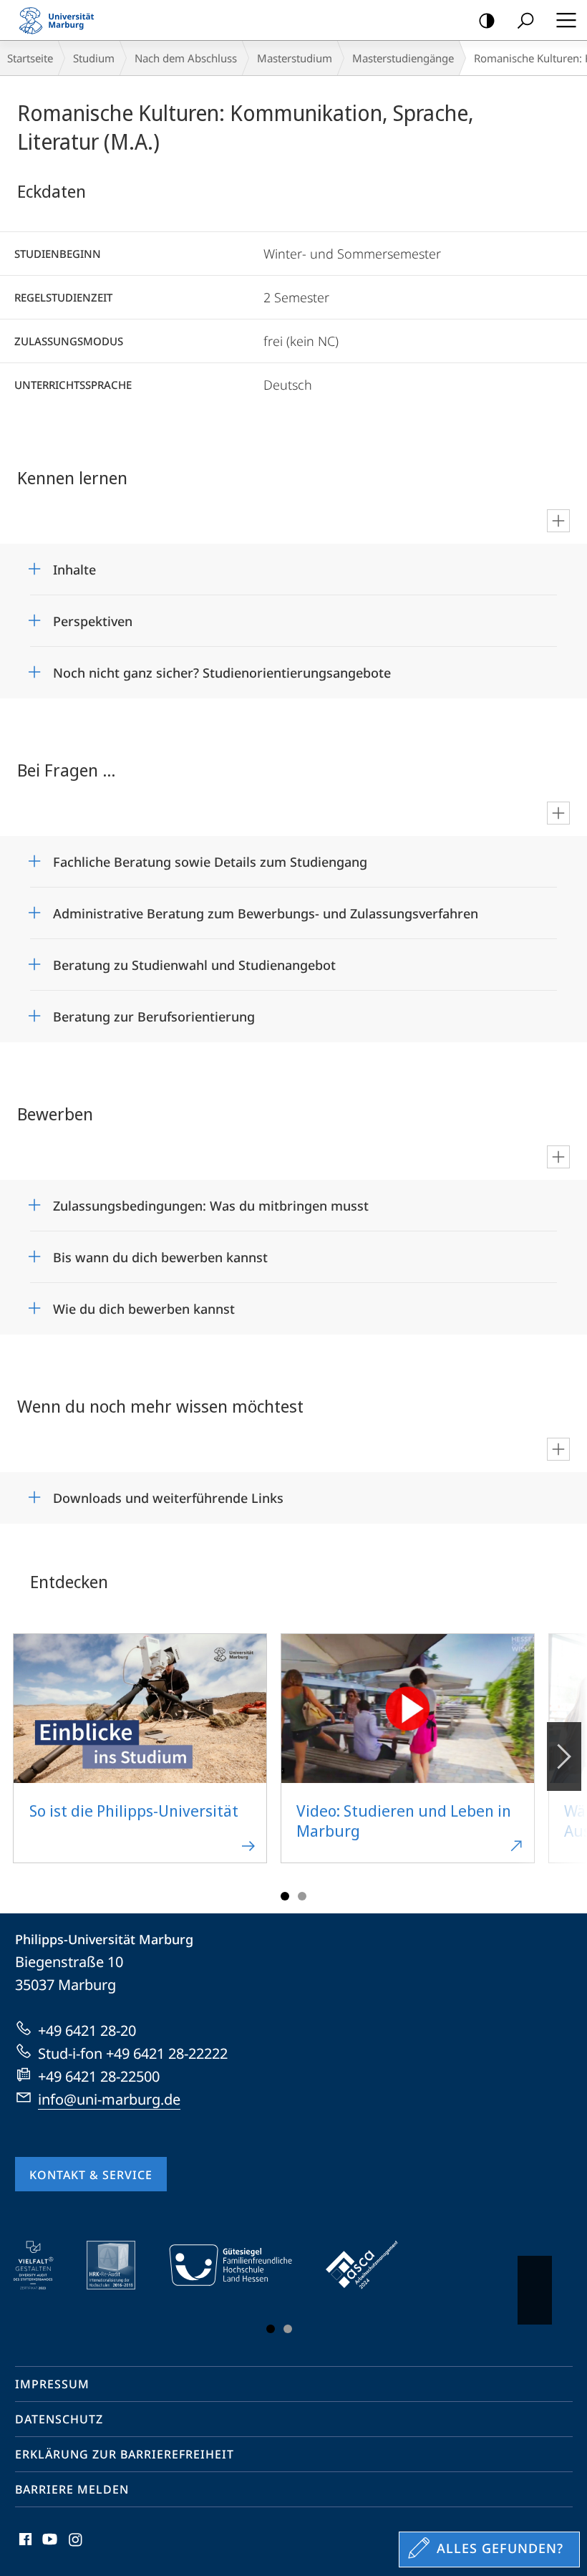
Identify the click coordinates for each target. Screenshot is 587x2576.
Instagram (76, 2547)
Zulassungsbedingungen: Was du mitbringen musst (211, 1201)
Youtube (48, 2547)
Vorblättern (564, 1756)
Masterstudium (295, 58)
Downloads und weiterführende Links (168, 1493)
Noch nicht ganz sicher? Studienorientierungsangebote (222, 668)
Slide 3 (302, 1896)
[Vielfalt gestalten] (43, 2265)
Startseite (30, 58)
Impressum (52, 2384)
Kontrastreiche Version (487, 20)
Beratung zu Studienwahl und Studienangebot (194, 960)
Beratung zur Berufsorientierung (154, 1012)
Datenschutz (59, 2419)
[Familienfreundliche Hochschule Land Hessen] (241, 2265)
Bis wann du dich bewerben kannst (160, 1253)
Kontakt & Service (91, 2175)
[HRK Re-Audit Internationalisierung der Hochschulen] (121, 2265)
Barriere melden (72, 2489)
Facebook (24, 2547)
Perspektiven (93, 616)
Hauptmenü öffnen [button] (566, 20)
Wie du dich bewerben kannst (144, 1304)
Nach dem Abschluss (186, 58)
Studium (94, 58)
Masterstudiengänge (403, 58)
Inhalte (74, 565)
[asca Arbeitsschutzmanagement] (372, 2265)
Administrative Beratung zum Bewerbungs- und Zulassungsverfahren (266, 909)
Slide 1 (285, 1896)
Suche (525, 20)
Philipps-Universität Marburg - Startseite (61, 20)
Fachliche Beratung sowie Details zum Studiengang (210, 857)
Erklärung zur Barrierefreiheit (125, 2454)
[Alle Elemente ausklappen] (558, 521)
